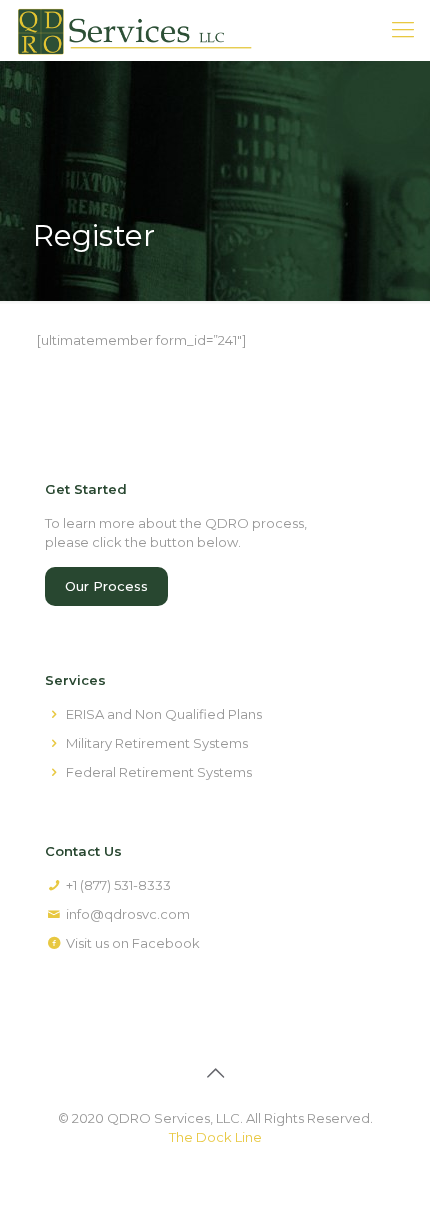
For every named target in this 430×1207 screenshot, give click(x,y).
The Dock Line (215, 1137)
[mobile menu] (403, 30)
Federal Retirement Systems (159, 772)
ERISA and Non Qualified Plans (164, 714)
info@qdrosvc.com (128, 914)
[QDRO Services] (133, 30)
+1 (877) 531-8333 (118, 885)
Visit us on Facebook (133, 943)
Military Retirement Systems (157, 743)
